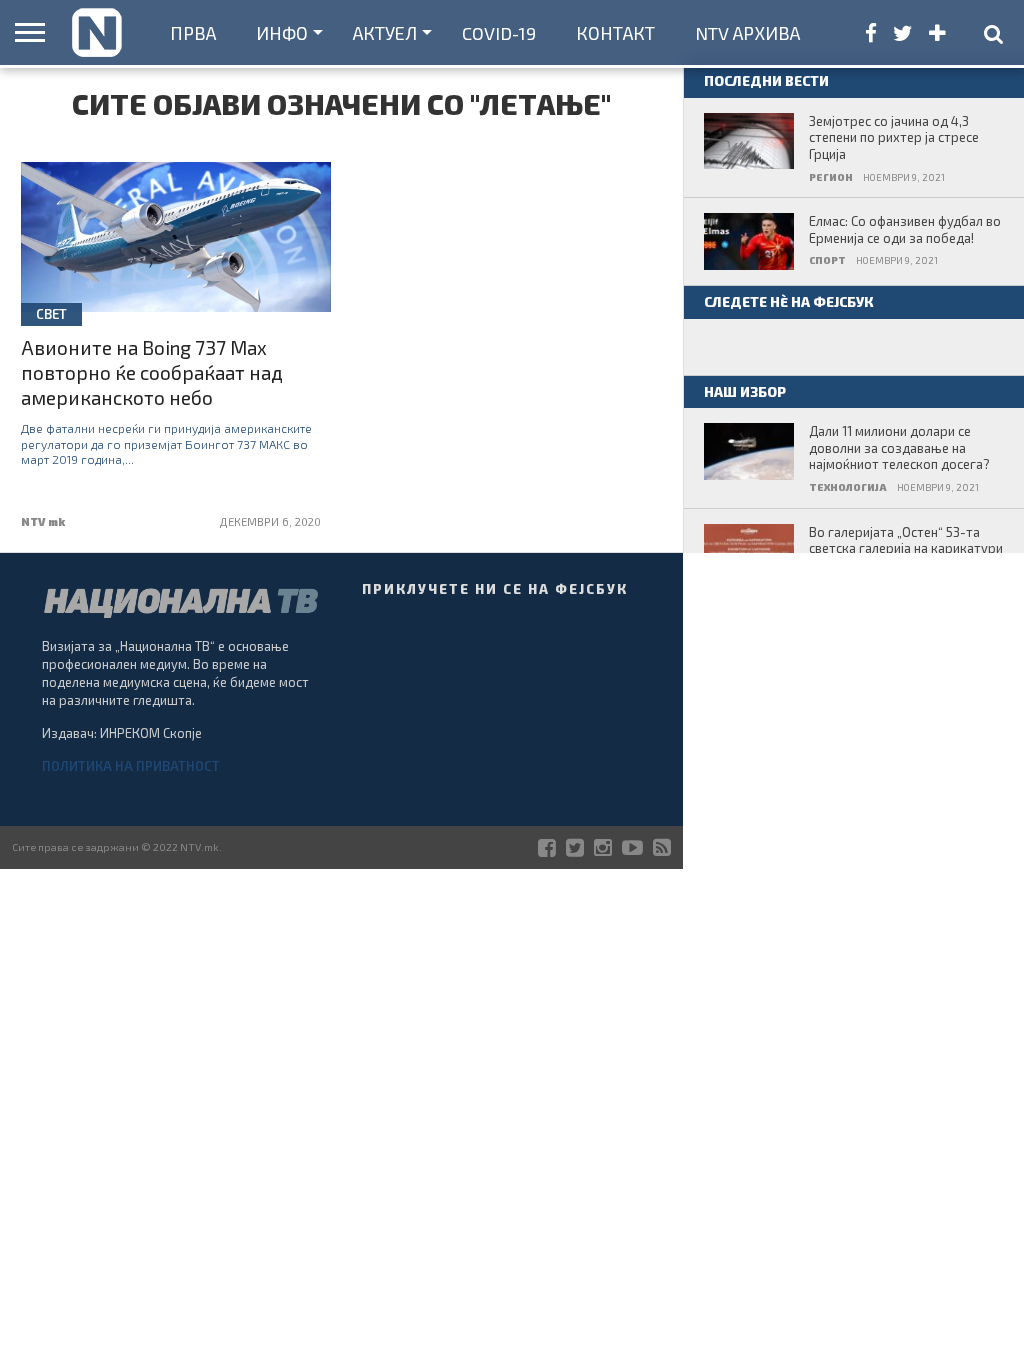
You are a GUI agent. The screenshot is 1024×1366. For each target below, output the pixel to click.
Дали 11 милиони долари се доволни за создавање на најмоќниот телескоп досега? (899, 447)
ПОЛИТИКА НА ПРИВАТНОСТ (131, 766)
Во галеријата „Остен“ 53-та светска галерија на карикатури (906, 540)
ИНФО (282, 33)
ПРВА (193, 33)
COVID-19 (499, 33)
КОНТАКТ (615, 33)
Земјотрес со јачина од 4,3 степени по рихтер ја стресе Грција (894, 137)
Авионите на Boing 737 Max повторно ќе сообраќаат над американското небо (152, 372)
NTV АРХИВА (747, 33)
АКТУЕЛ (385, 33)
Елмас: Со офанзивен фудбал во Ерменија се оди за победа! (905, 229)
